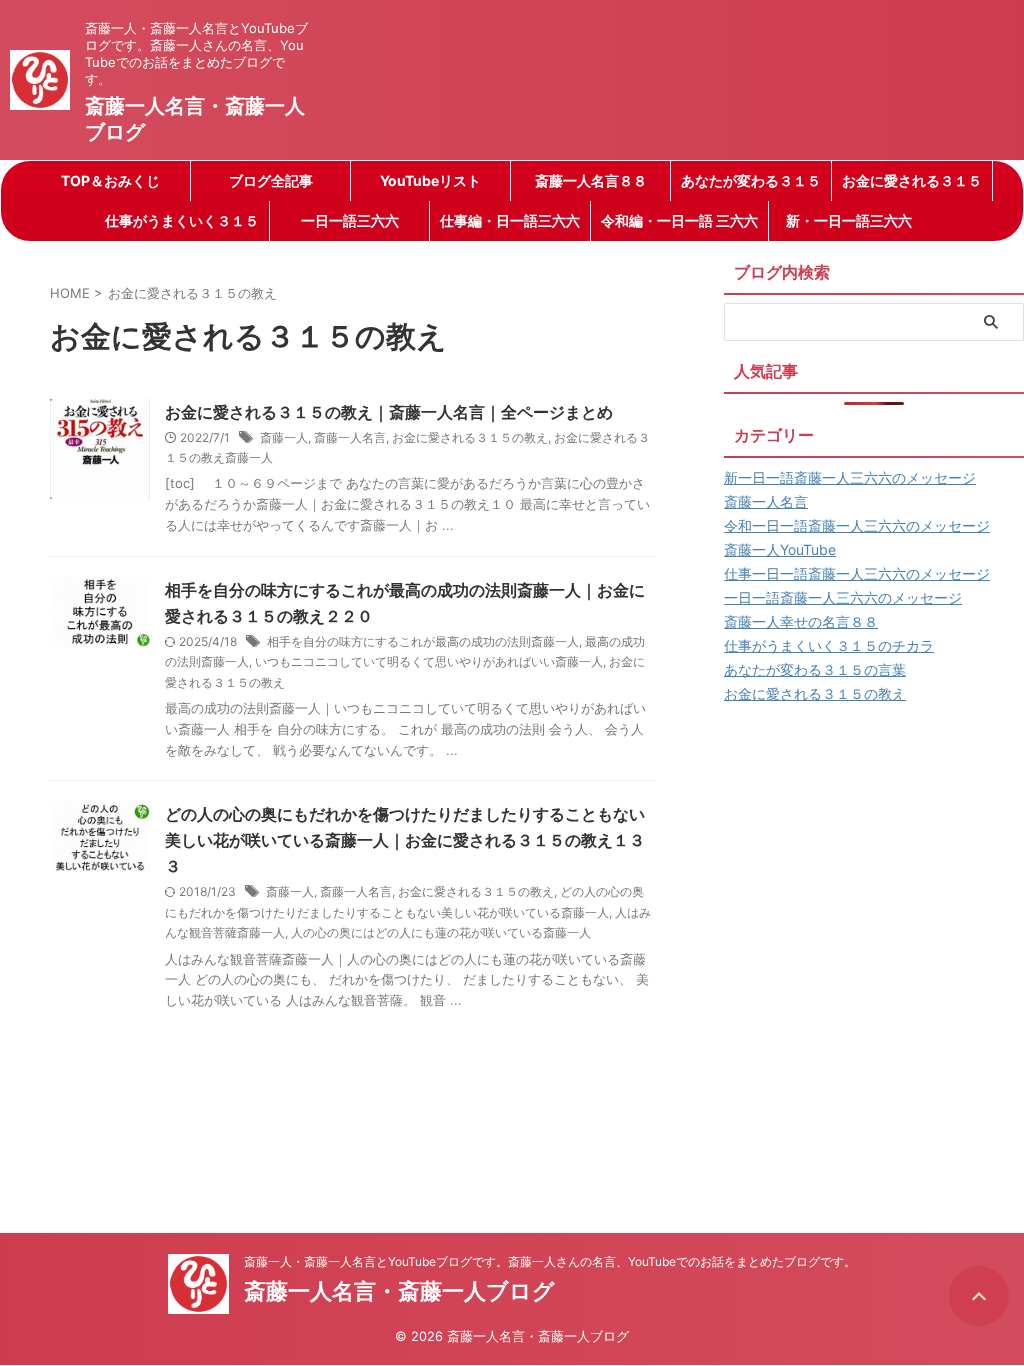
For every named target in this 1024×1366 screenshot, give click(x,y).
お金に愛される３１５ (912, 180)
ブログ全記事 (271, 180)
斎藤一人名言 (350, 437)
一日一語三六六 (350, 220)
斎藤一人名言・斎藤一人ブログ (399, 1291)
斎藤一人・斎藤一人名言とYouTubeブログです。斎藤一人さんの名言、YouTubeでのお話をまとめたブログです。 (550, 1261)
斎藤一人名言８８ (591, 180)
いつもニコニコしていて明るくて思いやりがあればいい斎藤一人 (429, 661)
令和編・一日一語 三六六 (679, 220)
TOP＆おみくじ (110, 180)
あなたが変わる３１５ (751, 180)
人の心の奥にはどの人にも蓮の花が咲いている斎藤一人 (441, 932)
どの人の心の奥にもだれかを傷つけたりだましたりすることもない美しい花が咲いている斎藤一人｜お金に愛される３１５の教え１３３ (405, 840)
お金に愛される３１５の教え (470, 437)
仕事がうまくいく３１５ (182, 220)
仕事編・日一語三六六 (510, 220)
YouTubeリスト (430, 180)
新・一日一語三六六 (849, 220)
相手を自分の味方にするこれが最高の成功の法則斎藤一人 (423, 641)
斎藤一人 (284, 437)
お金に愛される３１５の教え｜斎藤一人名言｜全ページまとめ (389, 412)
